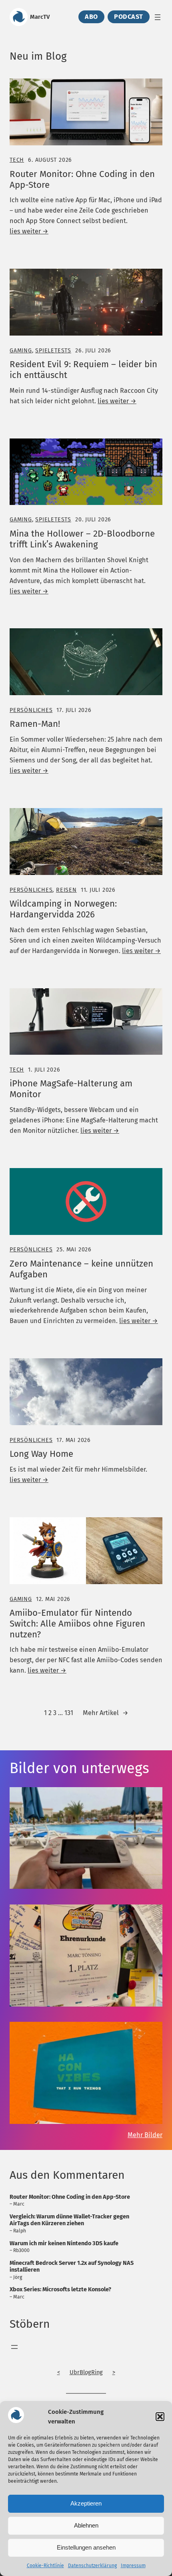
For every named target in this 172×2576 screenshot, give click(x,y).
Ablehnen (86, 2525)
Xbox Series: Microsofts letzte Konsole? (60, 2289)
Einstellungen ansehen (86, 2547)
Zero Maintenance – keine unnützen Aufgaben (81, 1269)
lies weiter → (29, 231)
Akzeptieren (86, 2503)
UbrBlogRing (86, 2372)
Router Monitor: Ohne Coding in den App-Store (82, 180)
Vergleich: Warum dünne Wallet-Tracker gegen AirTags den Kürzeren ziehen (69, 2220)
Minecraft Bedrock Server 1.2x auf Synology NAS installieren (72, 2266)
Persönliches (31, 710)
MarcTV (40, 17)
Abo (91, 17)
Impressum (133, 2566)
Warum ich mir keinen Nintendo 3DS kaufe (64, 2243)
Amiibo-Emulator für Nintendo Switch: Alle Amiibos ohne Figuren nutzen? (77, 1624)
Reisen (66, 890)
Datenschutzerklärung (92, 2566)
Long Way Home (41, 1454)
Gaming (21, 351)
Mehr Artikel (106, 1713)
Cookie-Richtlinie (45, 2566)
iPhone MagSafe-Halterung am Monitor (71, 1089)
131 (69, 1713)
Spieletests (53, 351)
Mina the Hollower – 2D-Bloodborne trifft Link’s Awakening (82, 539)
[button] (160, 2417)
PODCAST (129, 17)
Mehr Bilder (145, 2135)
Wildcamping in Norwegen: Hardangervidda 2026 (63, 909)
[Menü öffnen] (158, 17)
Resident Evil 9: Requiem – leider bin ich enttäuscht (83, 370)
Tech (17, 160)
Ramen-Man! (35, 724)
